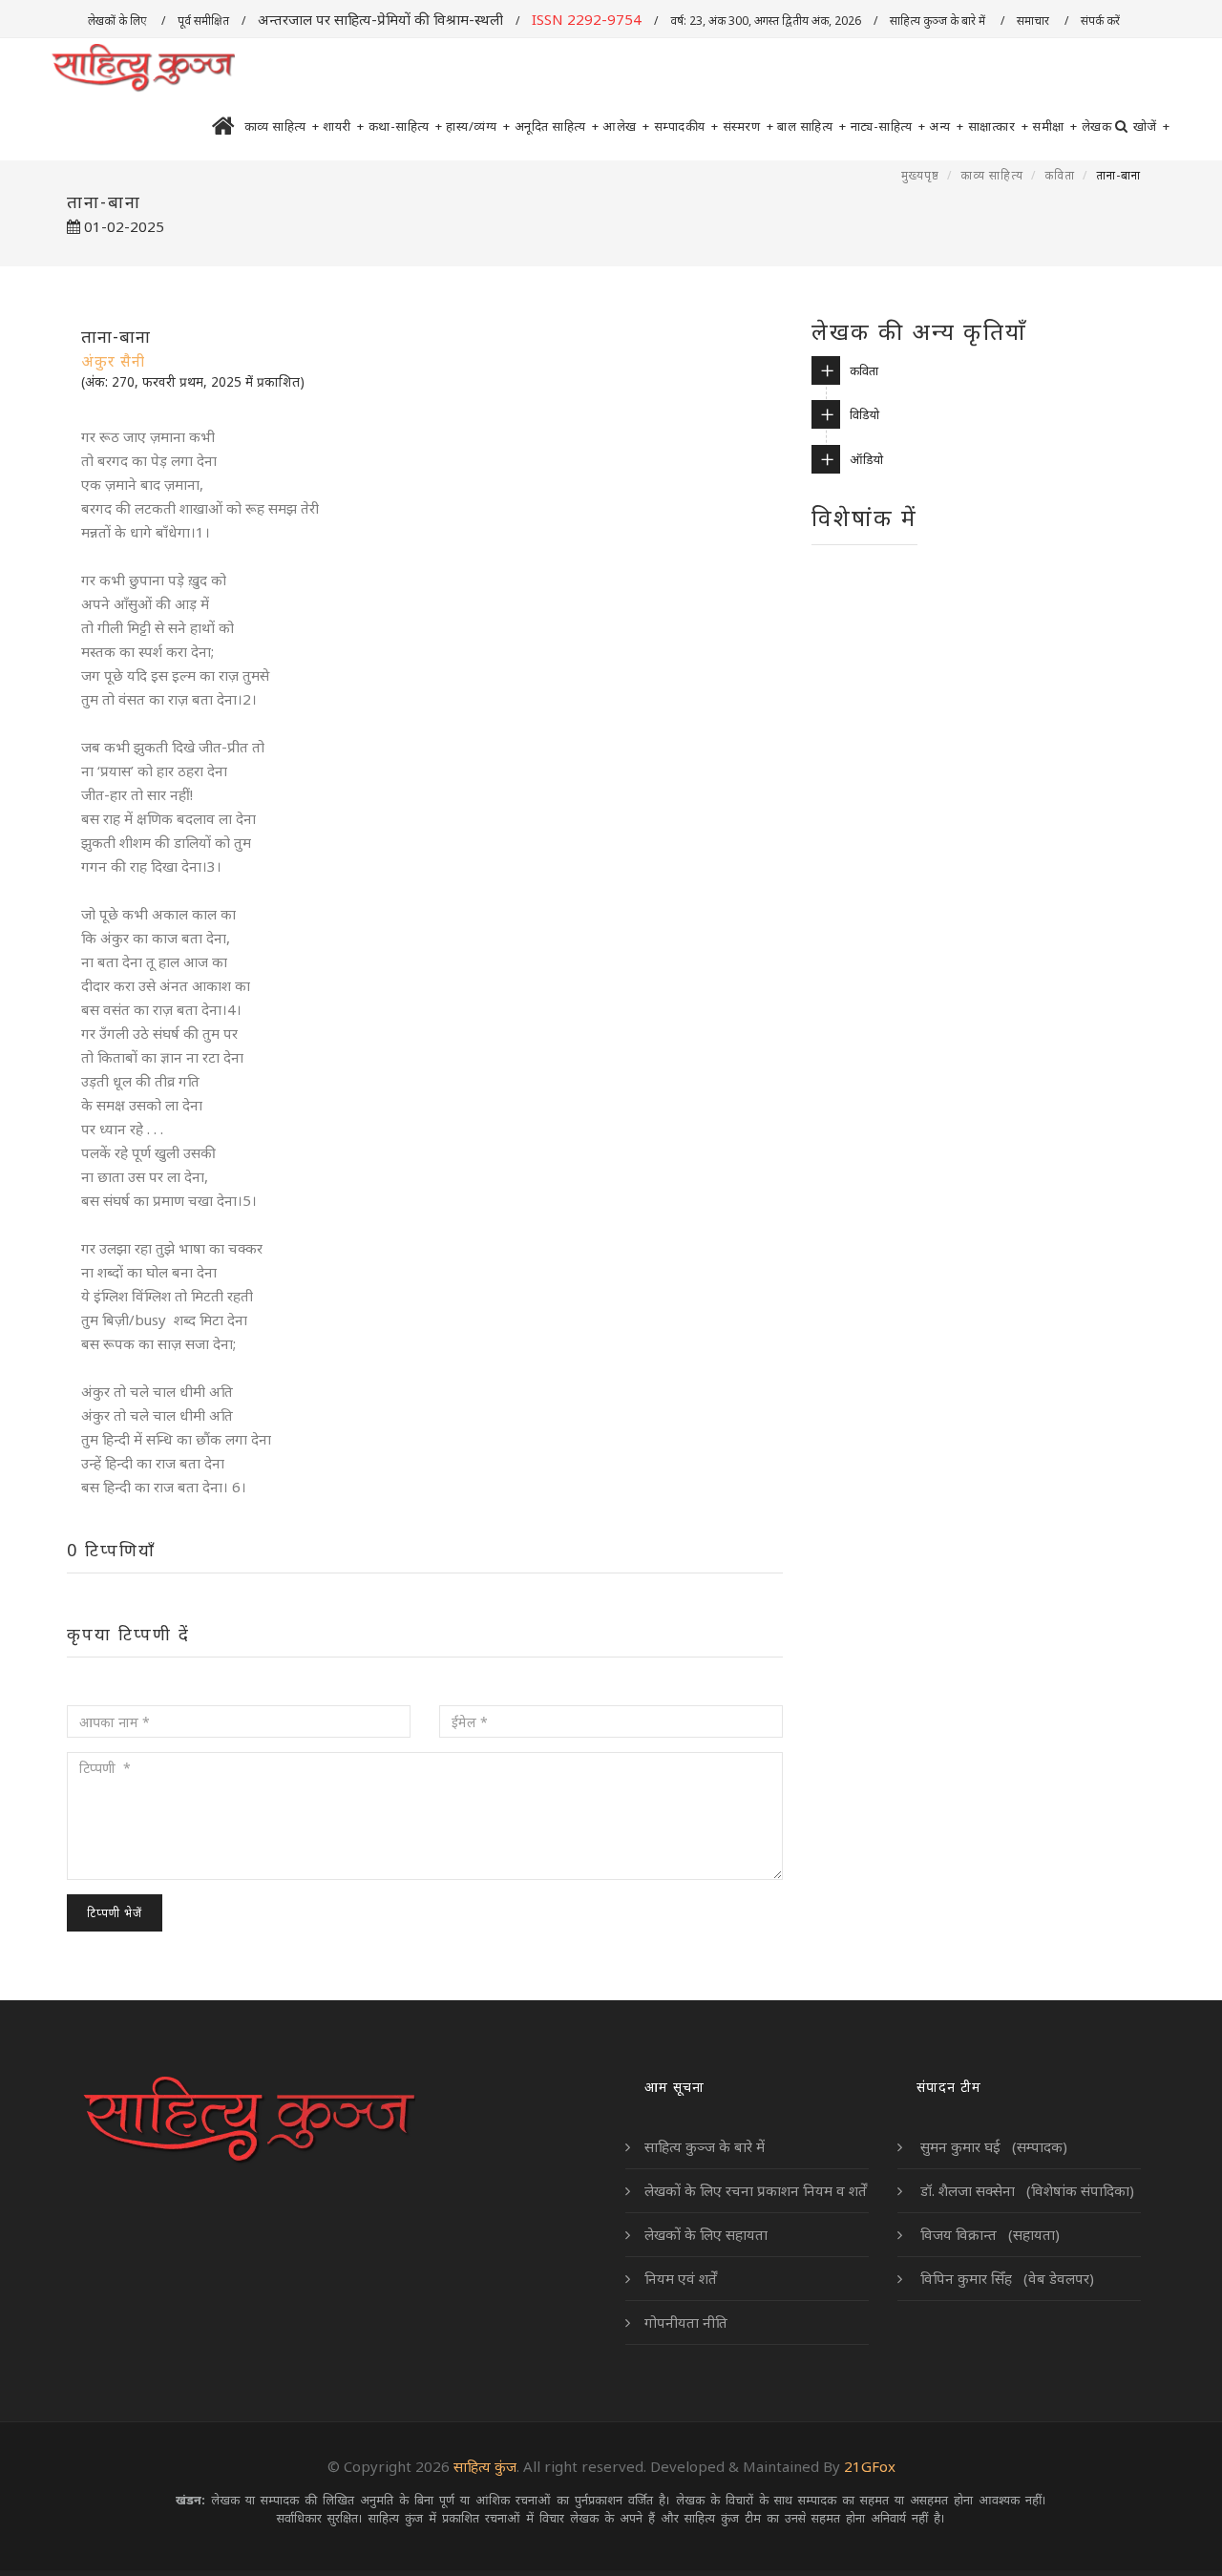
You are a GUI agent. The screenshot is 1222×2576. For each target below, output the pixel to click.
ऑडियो (866, 459)
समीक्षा (1055, 126)
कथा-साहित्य (406, 126)
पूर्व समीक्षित (203, 21)
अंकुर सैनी (113, 361)
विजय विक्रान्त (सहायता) (988, 2234)
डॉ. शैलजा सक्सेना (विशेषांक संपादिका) (1025, 2190)
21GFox (870, 2466)
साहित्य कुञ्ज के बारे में (939, 21)
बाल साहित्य (812, 126)
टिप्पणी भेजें (115, 1913)
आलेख (626, 126)
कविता (1060, 175)
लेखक (1097, 126)
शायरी (344, 126)
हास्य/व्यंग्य (478, 126)
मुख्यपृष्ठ (920, 175)
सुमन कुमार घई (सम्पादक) (992, 2146)
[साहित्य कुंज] (143, 69)
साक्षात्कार (999, 126)
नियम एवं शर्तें (681, 2278)
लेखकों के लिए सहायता (706, 2234)
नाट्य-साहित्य (888, 126)
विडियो (864, 414)
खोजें (1152, 126)
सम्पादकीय (686, 126)
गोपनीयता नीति (686, 2322)
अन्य (947, 126)
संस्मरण (748, 126)
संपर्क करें (1102, 21)
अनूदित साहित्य (557, 126)
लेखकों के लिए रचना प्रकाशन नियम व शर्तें (756, 2190)
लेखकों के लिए (118, 21)
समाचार (1034, 21)
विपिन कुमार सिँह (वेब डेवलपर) (1005, 2278)
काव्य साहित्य (282, 126)
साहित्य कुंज (485, 2466)
